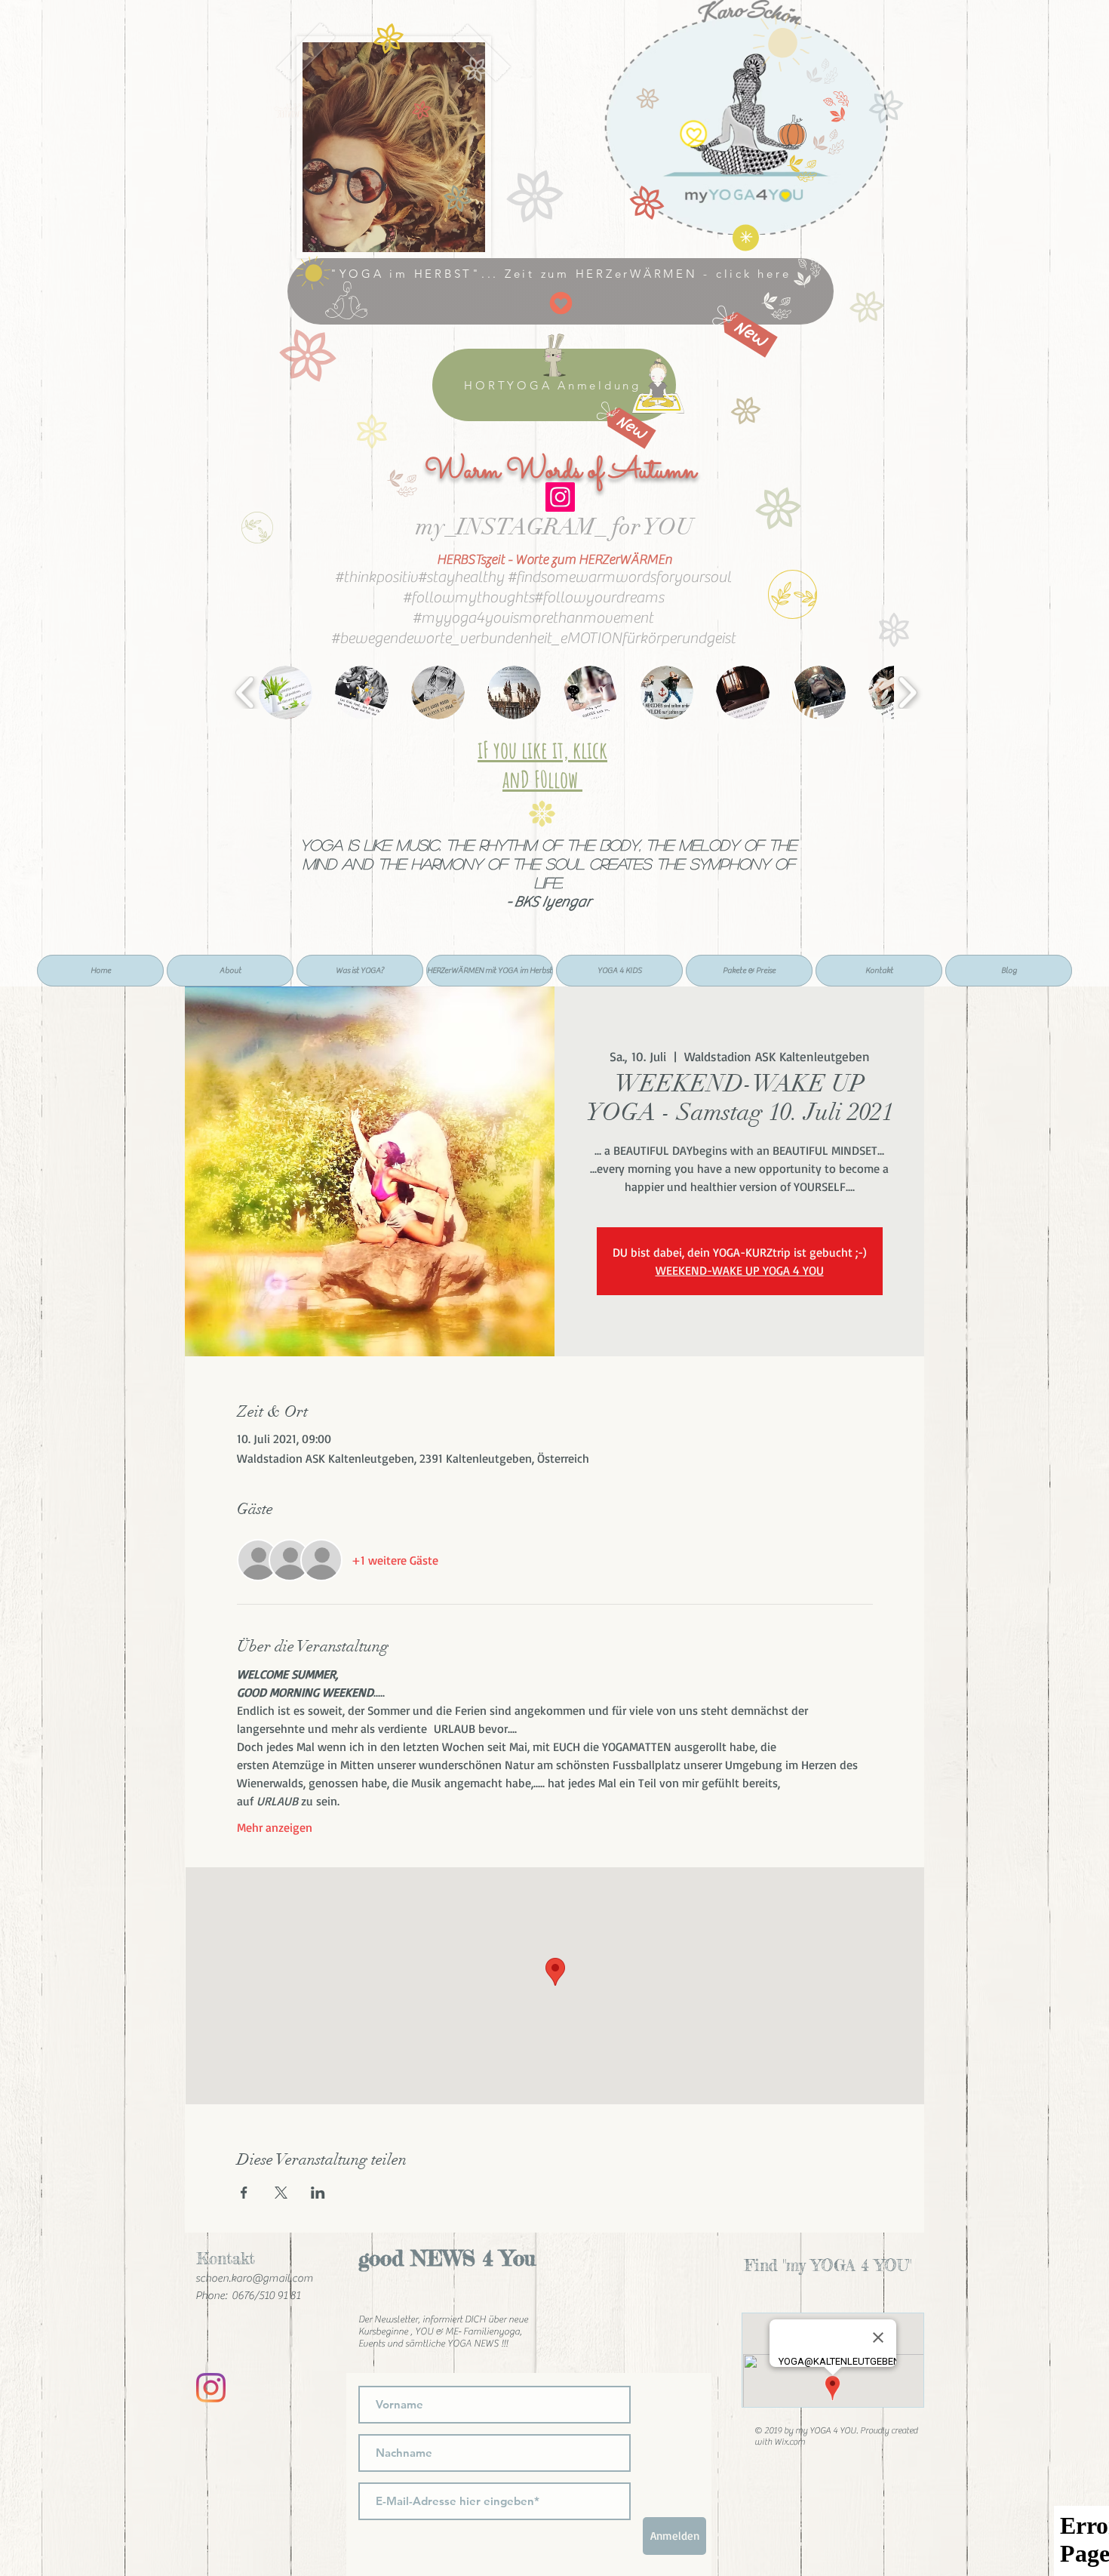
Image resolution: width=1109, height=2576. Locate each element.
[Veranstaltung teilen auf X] (281, 2193)
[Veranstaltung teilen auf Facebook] (244, 2193)
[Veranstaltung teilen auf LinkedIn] (318, 2193)
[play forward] (907, 692)
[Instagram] (560, 497)
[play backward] (246, 692)
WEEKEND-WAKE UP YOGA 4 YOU (740, 1270)
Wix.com (790, 2442)
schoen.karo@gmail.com (254, 2278)
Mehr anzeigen (275, 1827)
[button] (286, 692)
